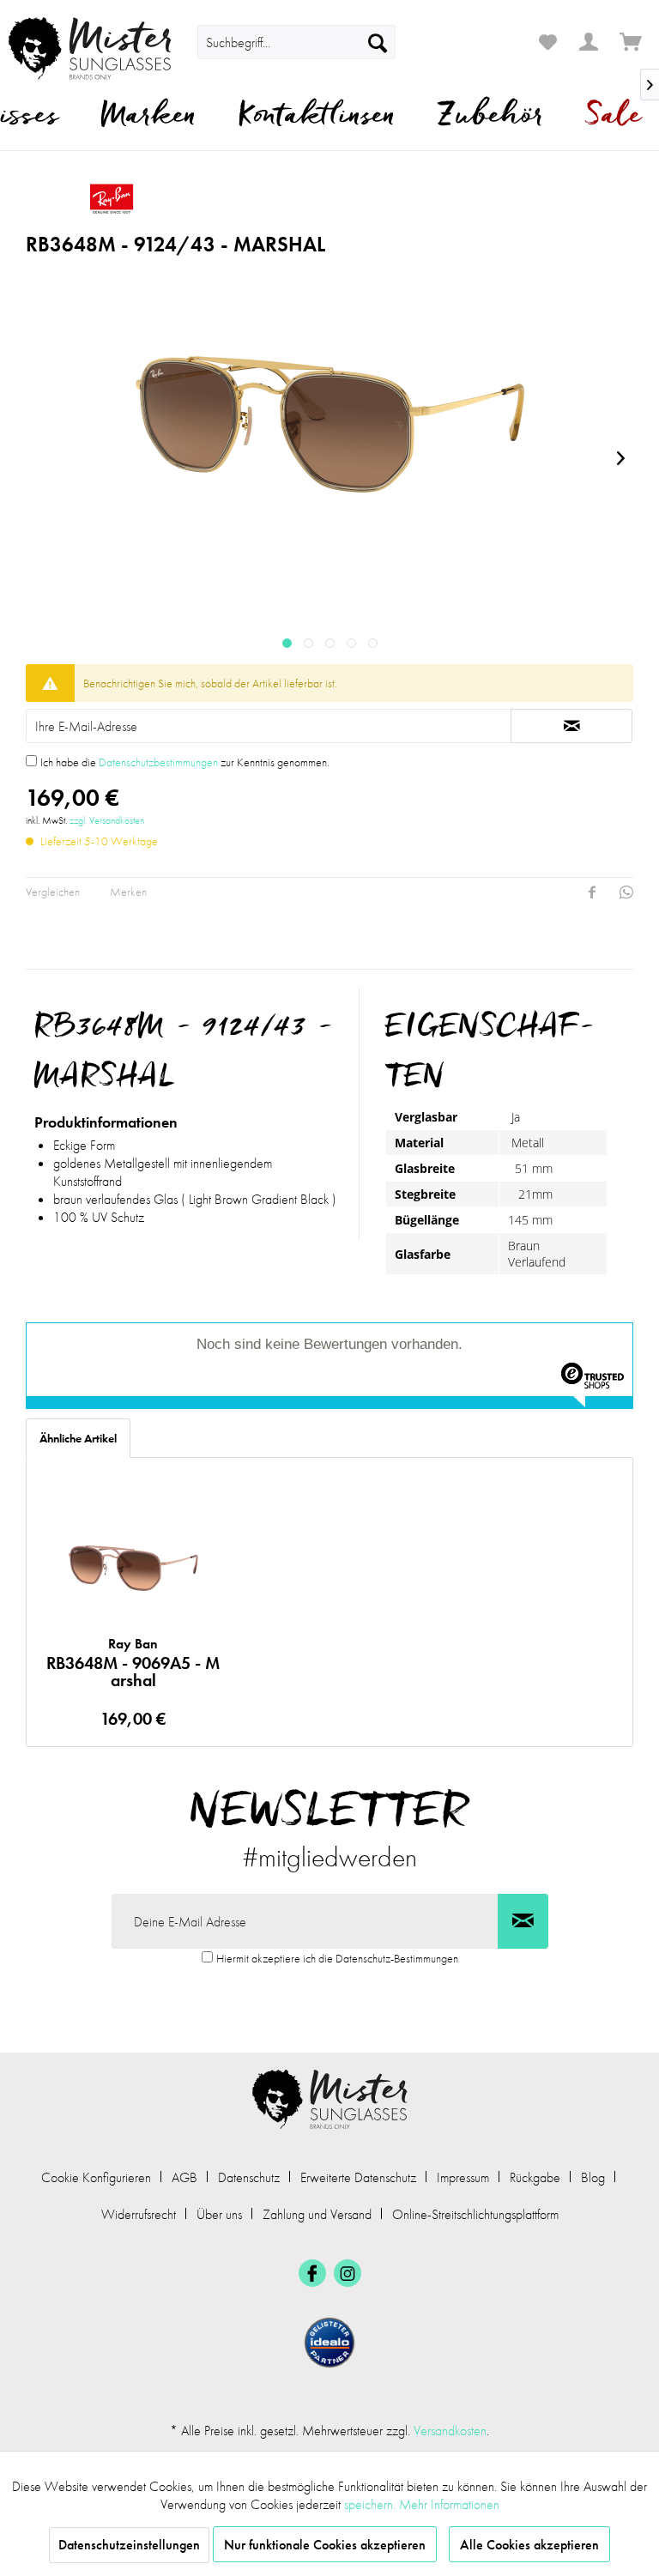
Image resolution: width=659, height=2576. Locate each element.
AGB (184, 2177)
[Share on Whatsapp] (626, 892)
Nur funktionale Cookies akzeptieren (325, 2545)
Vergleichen (53, 892)
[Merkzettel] (547, 42)
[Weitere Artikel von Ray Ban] (261, 198)
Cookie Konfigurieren (96, 2177)
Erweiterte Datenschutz (358, 2177)
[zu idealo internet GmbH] (329, 2343)
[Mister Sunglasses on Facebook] (312, 2273)
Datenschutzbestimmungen (158, 762)
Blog (593, 2177)
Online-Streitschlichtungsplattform (475, 2214)
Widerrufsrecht (139, 2214)
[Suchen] (378, 42)
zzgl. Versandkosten (107, 820)
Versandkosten (450, 2431)
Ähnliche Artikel (78, 1438)
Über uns (219, 2214)
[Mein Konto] (589, 42)
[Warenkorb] (632, 42)
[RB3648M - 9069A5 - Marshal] (133, 1565)
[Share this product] (592, 892)
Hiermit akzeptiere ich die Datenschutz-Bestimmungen (337, 1958)
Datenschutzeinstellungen (129, 2545)
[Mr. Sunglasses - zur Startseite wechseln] (90, 48)
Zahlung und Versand (317, 2214)
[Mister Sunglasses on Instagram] (348, 2273)
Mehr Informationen (449, 2504)
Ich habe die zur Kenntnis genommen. (185, 762)
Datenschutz (249, 2177)
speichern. (372, 2504)
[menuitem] (296, 42)
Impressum (463, 2177)
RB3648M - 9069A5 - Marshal (133, 1662)
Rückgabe (535, 2177)
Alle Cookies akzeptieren (529, 2545)
